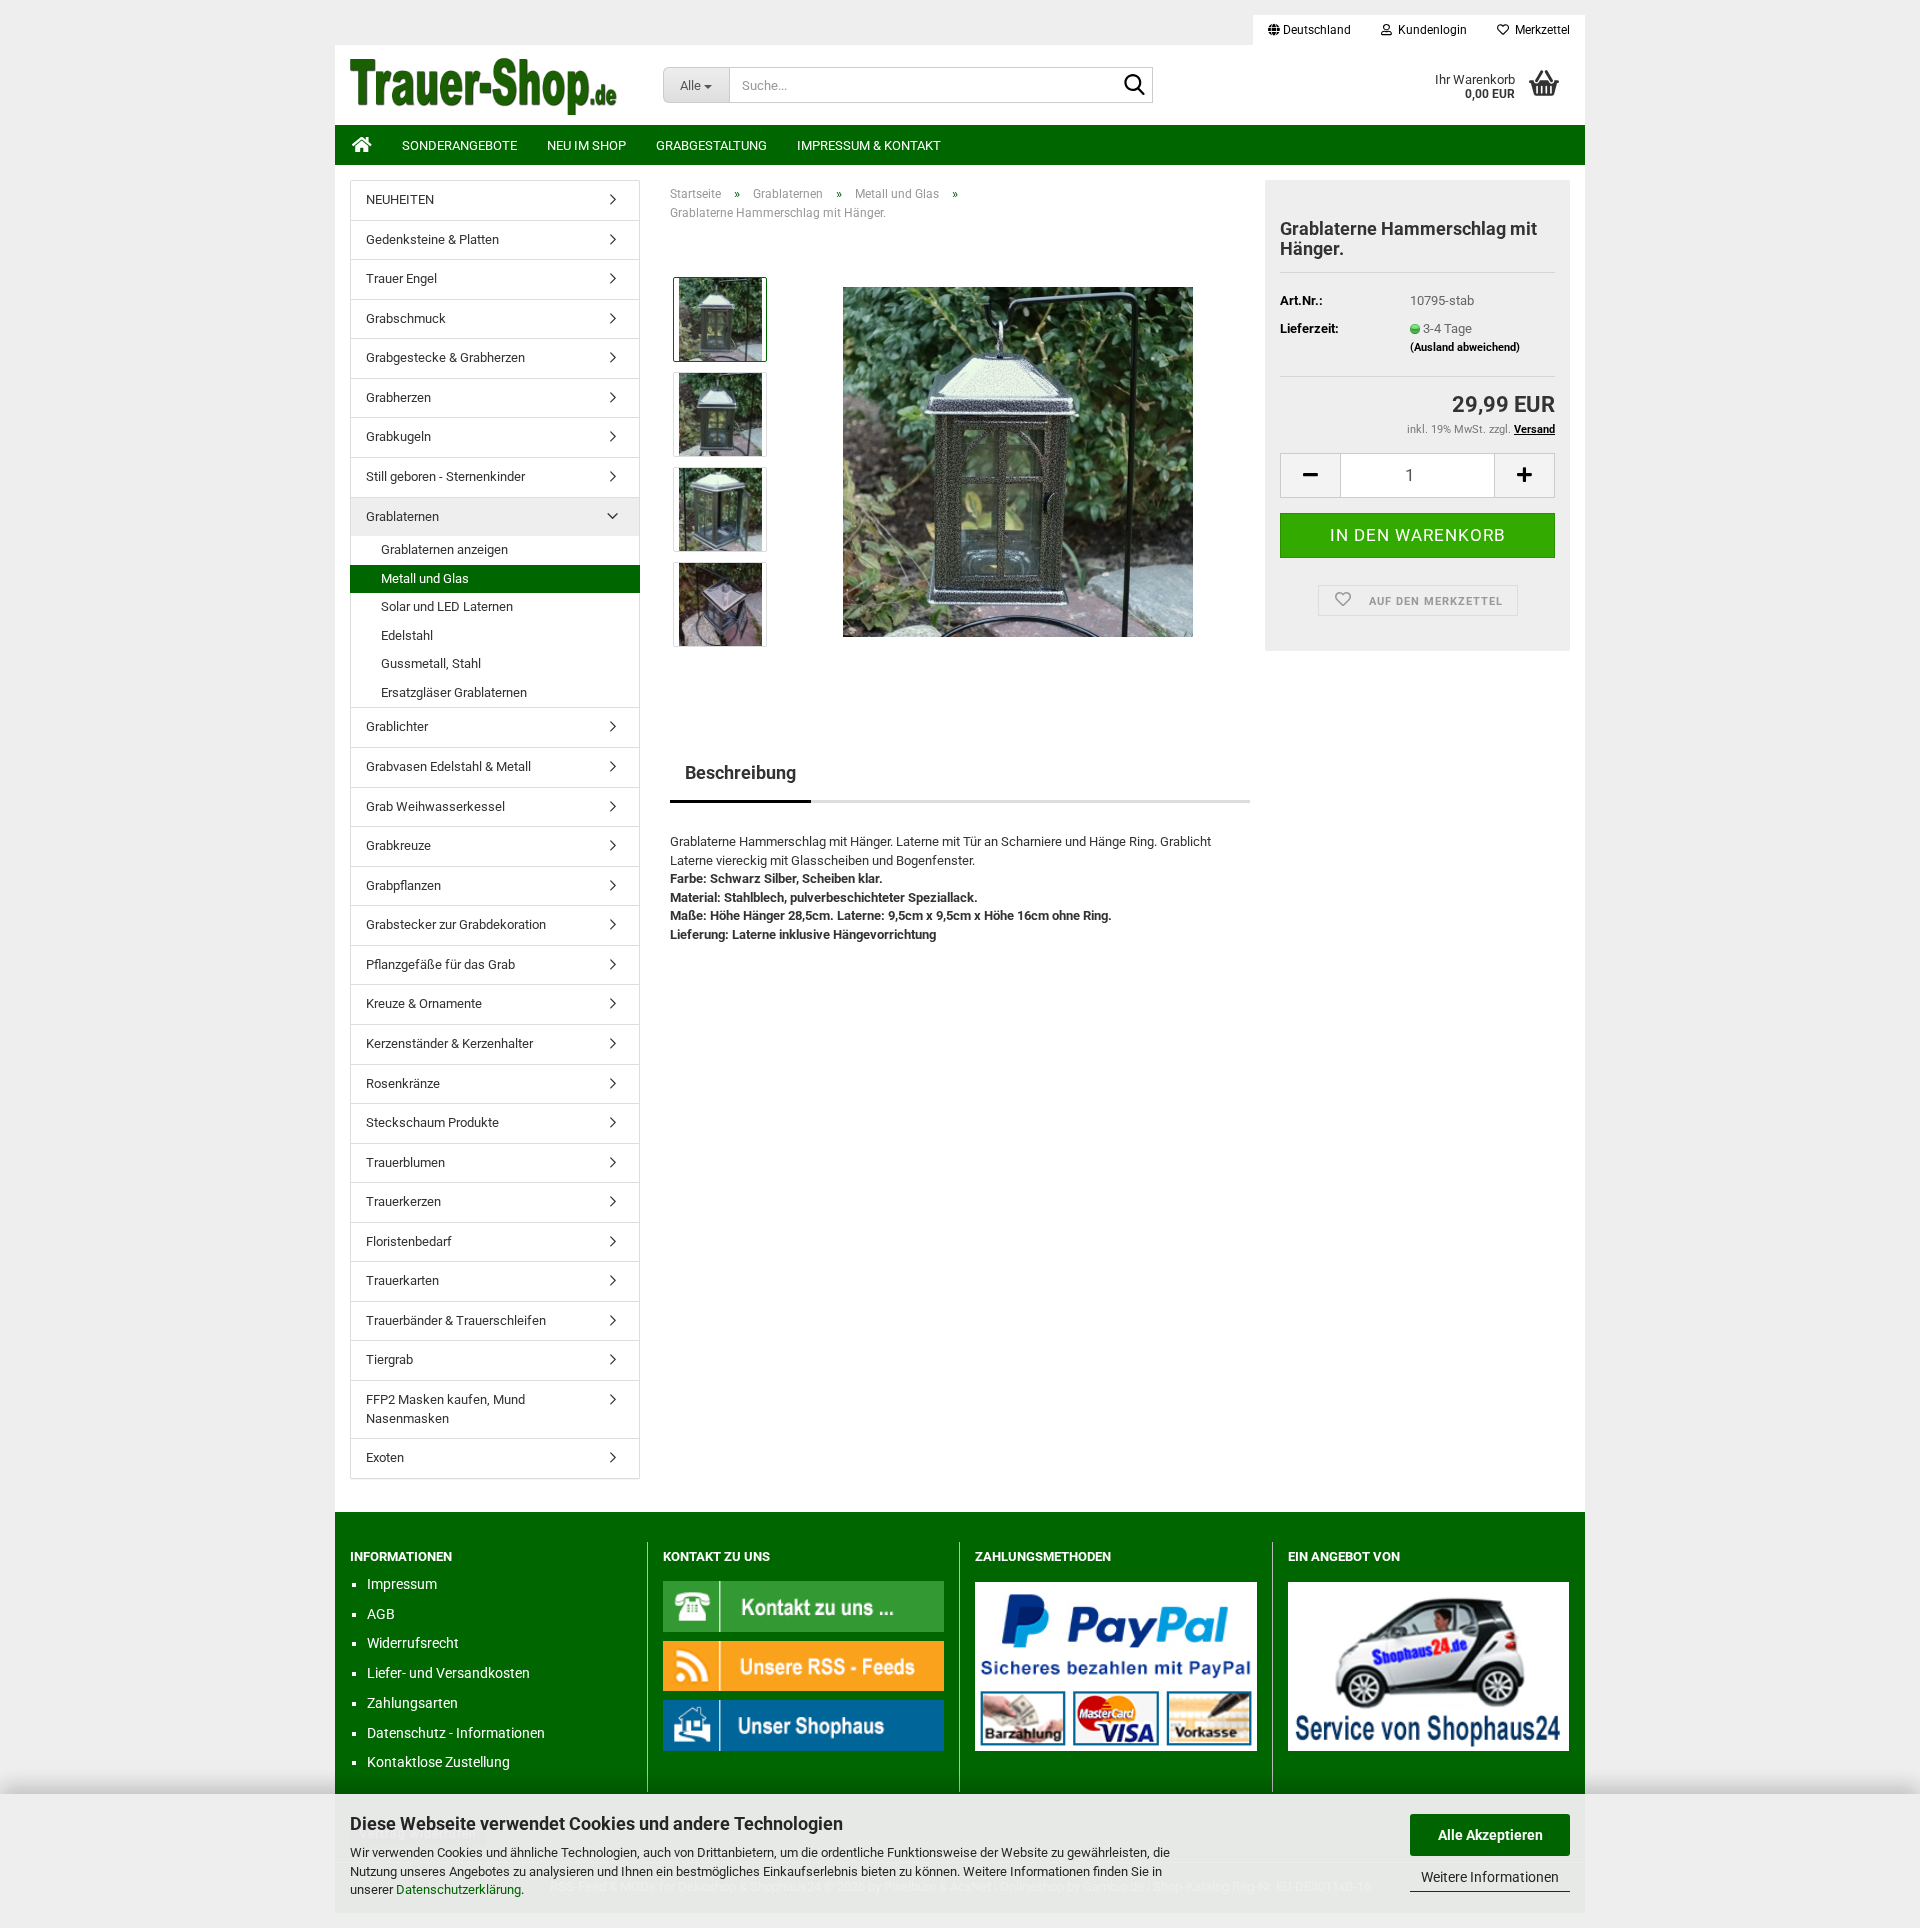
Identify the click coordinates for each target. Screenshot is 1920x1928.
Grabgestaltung (711, 145)
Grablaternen (402, 516)
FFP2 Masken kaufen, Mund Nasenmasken (445, 1409)
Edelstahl (407, 635)
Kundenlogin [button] (1429, 30)
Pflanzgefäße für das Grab (440, 964)
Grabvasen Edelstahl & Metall (448, 766)
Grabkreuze (398, 845)
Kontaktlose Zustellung (438, 1762)
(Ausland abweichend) (1465, 347)
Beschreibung (740, 772)
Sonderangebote (459, 145)
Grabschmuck (406, 318)
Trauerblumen (405, 1162)
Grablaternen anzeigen (444, 549)
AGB (381, 1614)
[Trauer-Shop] (491, 85)
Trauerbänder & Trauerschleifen (456, 1320)
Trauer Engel (401, 278)
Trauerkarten (402, 1280)
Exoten (385, 1457)
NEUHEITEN (400, 199)
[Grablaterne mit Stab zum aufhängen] (1018, 461)
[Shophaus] (804, 1724)
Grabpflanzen (403, 885)
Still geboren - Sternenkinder (445, 476)
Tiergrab (389, 1359)
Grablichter (397, 726)
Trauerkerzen (403, 1201)
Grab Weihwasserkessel (435, 806)
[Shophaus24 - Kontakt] (804, 1605)
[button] (1309, 30)
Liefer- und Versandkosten (448, 1673)
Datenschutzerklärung (458, 1889)
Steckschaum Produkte (432, 1122)
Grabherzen (398, 397)
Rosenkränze (403, 1083)
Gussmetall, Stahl (431, 663)
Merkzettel (1539, 30)
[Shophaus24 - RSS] (804, 1664)
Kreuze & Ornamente (424, 1003)
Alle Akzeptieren (1490, 1835)
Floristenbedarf (409, 1241)
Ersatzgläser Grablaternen (454, 692)
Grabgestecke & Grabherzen (445, 357)
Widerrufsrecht (413, 1643)
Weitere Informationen (1490, 1877)
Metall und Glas (425, 578)
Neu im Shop (586, 145)
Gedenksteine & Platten (432, 239)
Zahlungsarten (412, 1703)
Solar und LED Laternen (447, 606)
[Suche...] (1134, 86)
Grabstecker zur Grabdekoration (456, 924)
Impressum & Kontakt (869, 145)
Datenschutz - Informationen (456, 1733)
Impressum (402, 1584)
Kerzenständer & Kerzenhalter (449, 1043)
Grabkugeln (398, 436)
